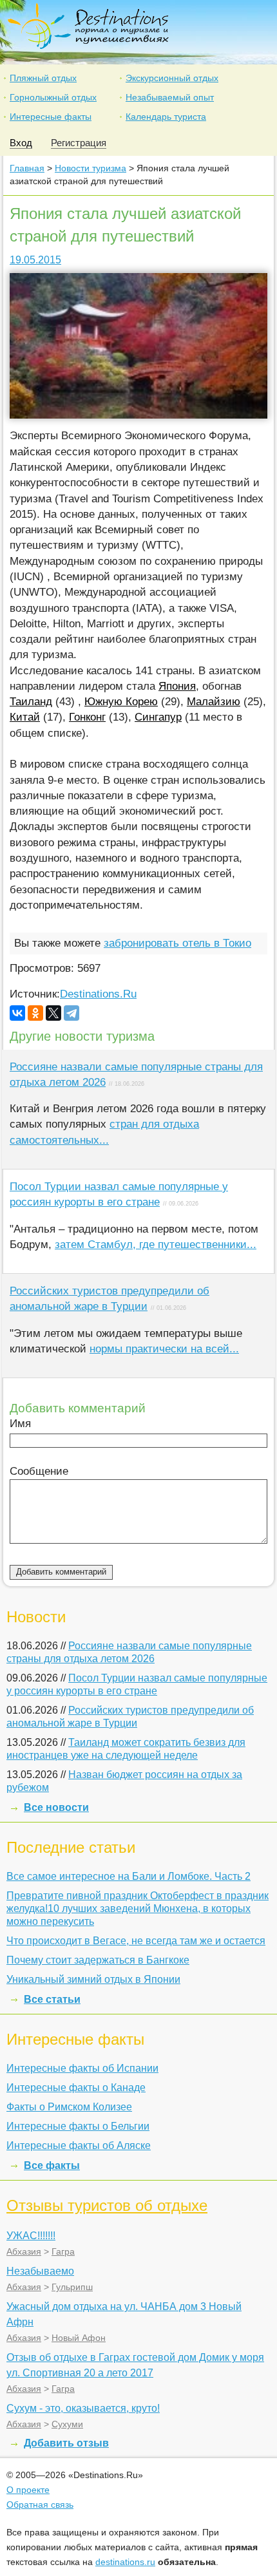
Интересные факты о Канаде (76, 2088)
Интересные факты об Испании (82, 2068)
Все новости (56, 1807)
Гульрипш (72, 2287)
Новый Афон (79, 2338)
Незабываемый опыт (170, 97)
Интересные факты (51, 117)
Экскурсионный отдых (172, 78)
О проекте (28, 2490)
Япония (177, 686)
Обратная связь (40, 2505)
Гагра (63, 2251)
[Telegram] (72, 1013)
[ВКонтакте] (17, 1013)
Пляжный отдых (43, 78)
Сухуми (67, 2424)
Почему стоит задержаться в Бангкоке (98, 1960)
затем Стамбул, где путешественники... (156, 1245)
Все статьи (52, 1999)
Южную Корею (121, 702)
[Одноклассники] (35, 1013)
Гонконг (87, 717)
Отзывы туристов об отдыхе (107, 2205)
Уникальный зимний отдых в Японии (93, 1979)
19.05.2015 (35, 260)
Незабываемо (40, 2271)
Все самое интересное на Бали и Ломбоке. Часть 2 (129, 1876)
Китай (25, 717)
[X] (53, 1013)
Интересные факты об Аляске (79, 2145)
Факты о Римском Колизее (69, 2107)
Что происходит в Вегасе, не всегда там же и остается (136, 1941)
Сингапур (158, 717)
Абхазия (24, 2251)
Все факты (52, 2165)
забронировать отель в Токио (177, 943)
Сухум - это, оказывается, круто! (83, 2408)
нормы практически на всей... (164, 1349)
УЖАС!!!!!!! (31, 2236)
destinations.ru (125, 2562)
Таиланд (31, 702)
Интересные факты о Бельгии (78, 2126)
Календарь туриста (166, 117)
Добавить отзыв (66, 2443)
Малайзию (214, 702)
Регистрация (79, 143)
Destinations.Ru (98, 994)
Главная (27, 168)
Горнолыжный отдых (53, 97)
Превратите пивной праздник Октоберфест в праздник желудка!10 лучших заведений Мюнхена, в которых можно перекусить (138, 1908)
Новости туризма (91, 168)
